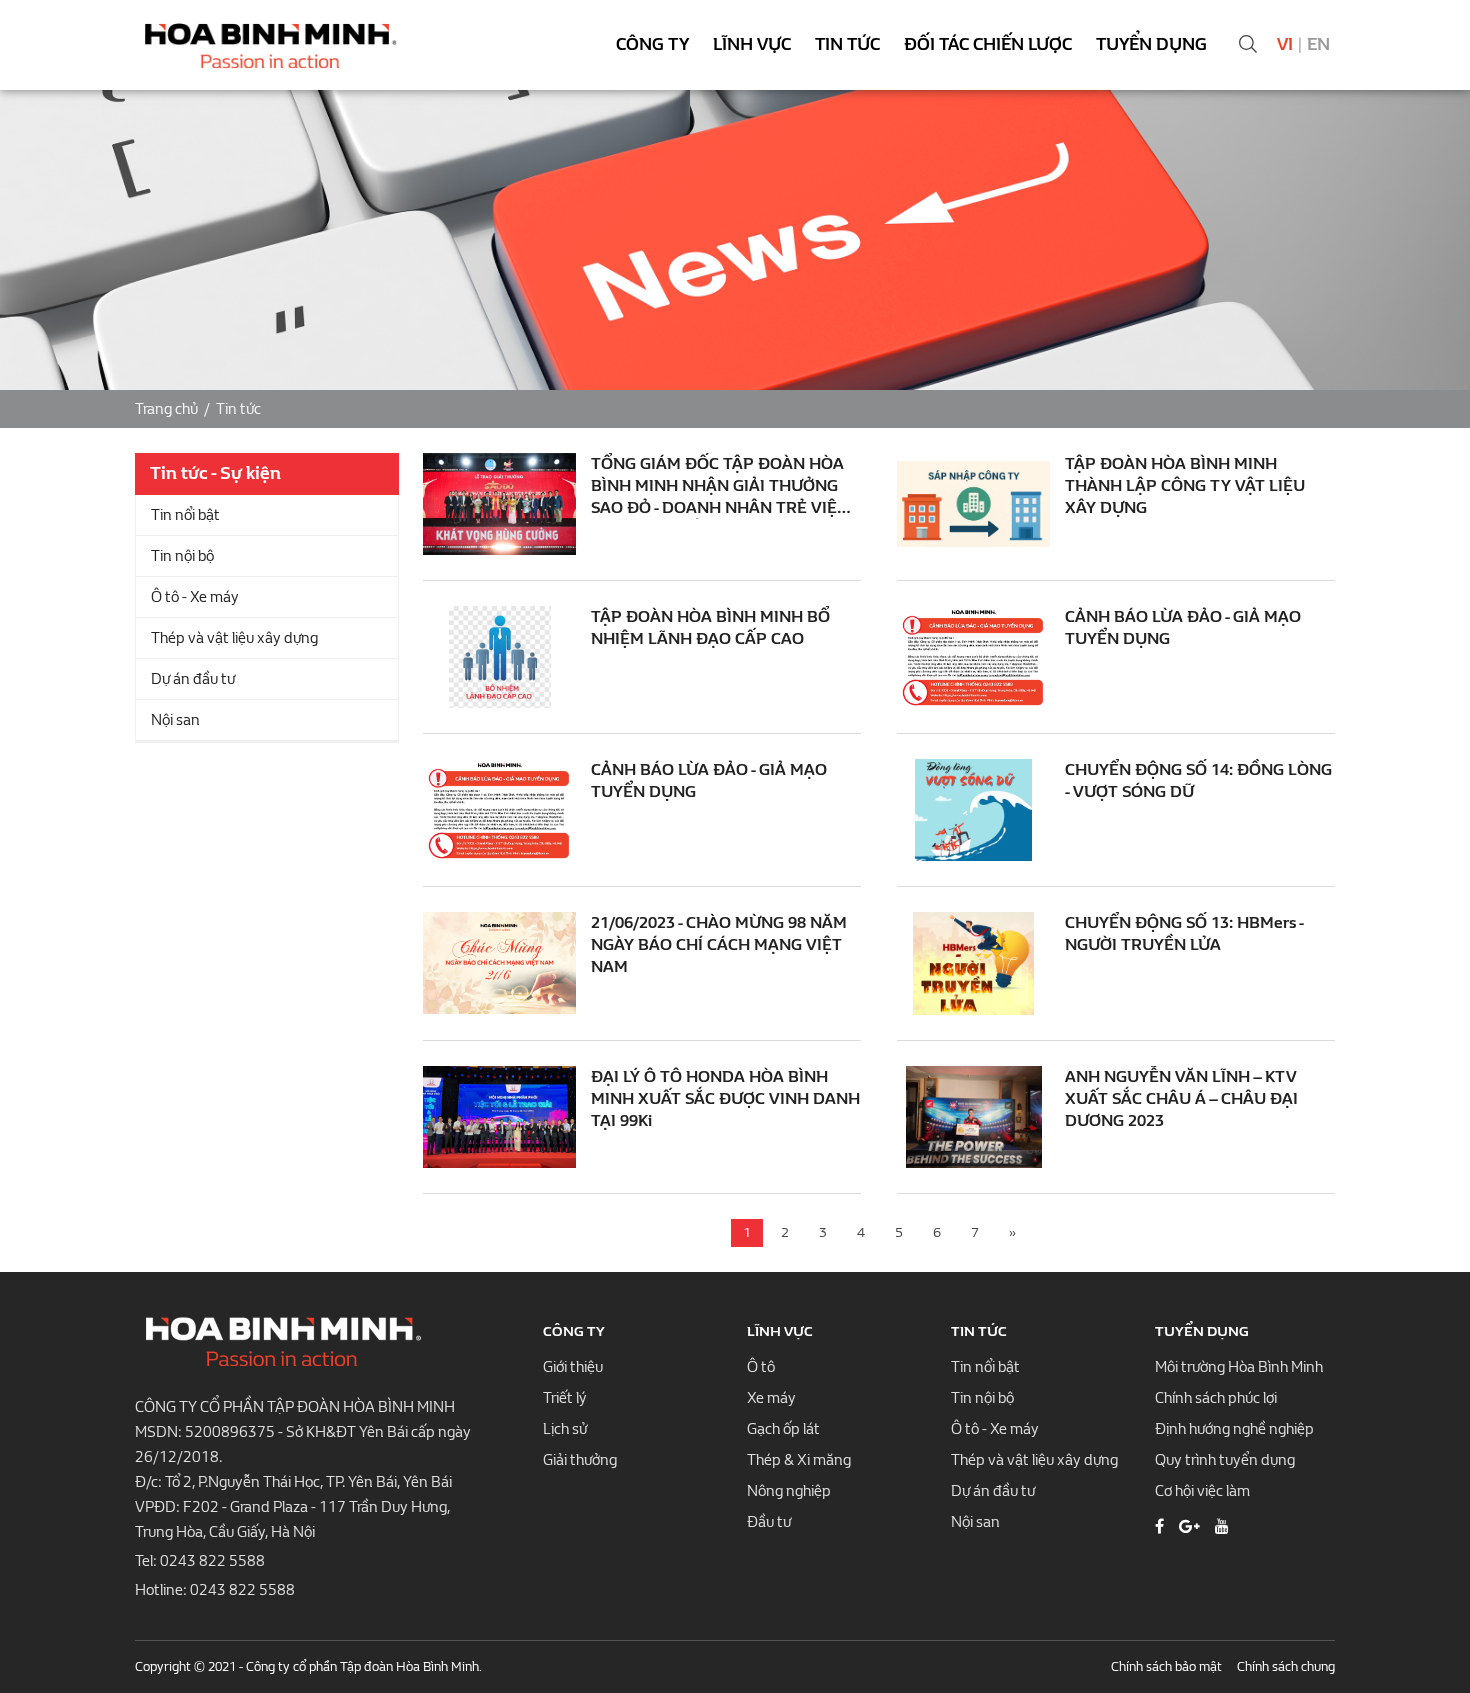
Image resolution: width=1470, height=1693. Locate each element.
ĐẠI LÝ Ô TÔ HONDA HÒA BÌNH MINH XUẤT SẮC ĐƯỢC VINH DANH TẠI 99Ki (725, 1098)
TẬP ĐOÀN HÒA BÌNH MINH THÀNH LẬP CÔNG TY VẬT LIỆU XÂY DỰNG (1185, 485)
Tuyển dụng (1151, 44)
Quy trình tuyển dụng (1225, 1460)
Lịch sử (565, 1429)
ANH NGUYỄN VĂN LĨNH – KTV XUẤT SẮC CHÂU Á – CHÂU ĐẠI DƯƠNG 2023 (1181, 1098)
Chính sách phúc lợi (1216, 1398)
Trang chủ (166, 409)
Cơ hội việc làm (1202, 1491)
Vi (1285, 44)
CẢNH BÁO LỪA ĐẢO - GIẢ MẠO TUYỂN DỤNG (1183, 627)
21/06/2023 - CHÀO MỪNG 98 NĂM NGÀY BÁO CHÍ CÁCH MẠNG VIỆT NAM (719, 944)
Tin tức (847, 44)
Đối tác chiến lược (988, 44)
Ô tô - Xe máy (195, 597)
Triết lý (565, 1398)
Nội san (175, 720)
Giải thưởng (580, 1460)
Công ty (652, 44)
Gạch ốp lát (783, 1429)
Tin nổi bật (185, 515)
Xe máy (771, 1398)
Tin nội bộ (182, 556)
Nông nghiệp (789, 1491)
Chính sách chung (1286, 1666)
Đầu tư (769, 1522)
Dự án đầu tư (193, 679)
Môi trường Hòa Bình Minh (1239, 1367)
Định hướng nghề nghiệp (1234, 1429)
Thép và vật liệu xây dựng (234, 638)
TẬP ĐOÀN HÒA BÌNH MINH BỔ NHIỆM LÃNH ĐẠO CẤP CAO (710, 627)
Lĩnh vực (752, 44)
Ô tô (761, 1367)
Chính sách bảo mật (1166, 1666)
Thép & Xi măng (799, 1460)
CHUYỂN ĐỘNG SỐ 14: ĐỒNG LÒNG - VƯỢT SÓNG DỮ (1198, 780)
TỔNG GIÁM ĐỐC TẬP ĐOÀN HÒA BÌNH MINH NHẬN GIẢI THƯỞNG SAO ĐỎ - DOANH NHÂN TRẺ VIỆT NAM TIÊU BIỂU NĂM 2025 (719, 486)
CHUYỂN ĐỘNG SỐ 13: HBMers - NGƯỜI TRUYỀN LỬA (1184, 933)
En (1318, 44)
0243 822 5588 (212, 1561)
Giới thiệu (573, 1367)
